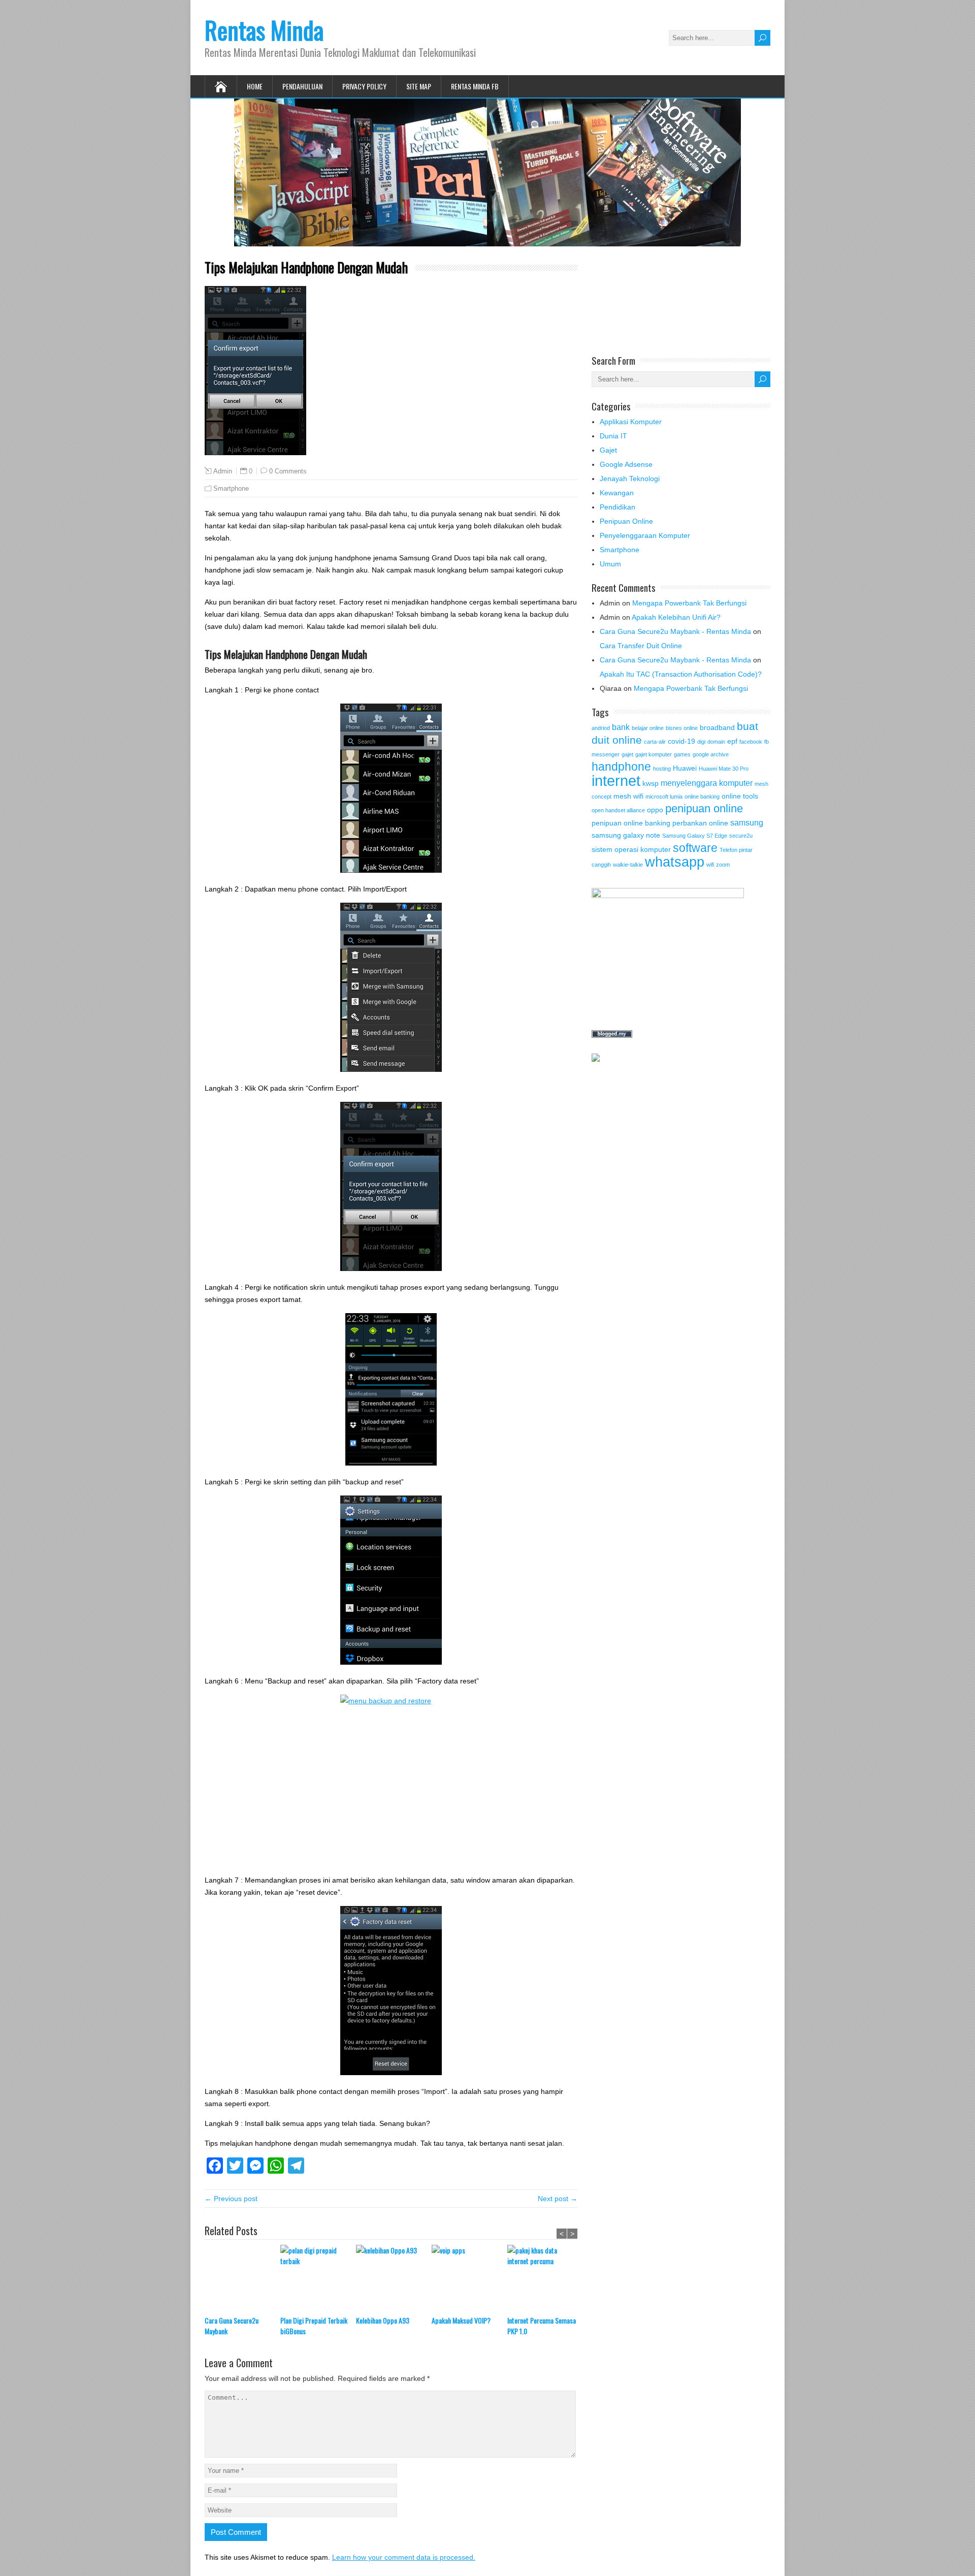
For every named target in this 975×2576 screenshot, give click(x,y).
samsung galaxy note (626, 835)
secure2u (741, 836)
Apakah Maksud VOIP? (461, 2320)
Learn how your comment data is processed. (404, 2557)
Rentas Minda (264, 30)
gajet (627, 754)
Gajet (608, 450)
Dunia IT (613, 436)
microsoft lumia (664, 797)
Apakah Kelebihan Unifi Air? (676, 617)
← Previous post (231, 2199)
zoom (723, 865)
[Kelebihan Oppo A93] (394, 2280)
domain (716, 742)
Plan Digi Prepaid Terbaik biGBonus (314, 2326)
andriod (601, 728)
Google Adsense (626, 464)
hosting (662, 769)
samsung (747, 822)
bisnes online (682, 728)
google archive (711, 754)
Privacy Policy (364, 86)
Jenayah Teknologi (630, 479)
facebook (751, 742)
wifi (710, 865)
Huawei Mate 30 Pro (724, 769)
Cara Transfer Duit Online (641, 646)
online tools (740, 796)
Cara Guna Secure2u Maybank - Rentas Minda (675, 631)
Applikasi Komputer (631, 422)
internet (616, 781)
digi (701, 742)
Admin (223, 471)
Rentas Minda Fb (475, 86)
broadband (717, 727)
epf (732, 741)
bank (621, 727)
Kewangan (617, 493)
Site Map (419, 86)
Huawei (685, 768)
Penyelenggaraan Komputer (645, 535)
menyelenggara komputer (707, 783)
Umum (610, 564)
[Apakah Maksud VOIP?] (469, 2280)
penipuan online (704, 808)
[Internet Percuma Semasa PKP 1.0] (545, 2280)
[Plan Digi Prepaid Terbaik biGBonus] (318, 2280)
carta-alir (655, 742)
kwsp (651, 783)
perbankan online (700, 823)
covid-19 (681, 741)
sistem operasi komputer (631, 849)
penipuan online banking (631, 823)
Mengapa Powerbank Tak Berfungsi (689, 603)
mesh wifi (628, 796)
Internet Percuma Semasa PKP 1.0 (542, 2326)
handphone (621, 767)
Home (255, 86)
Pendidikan (617, 507)
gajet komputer (654, 754)
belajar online (648, 728)
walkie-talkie (628, 865)
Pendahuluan (302, 86)
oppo (655, 810)
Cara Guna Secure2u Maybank (232, 2326)
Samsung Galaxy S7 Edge (695, 836)
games (682, 754)
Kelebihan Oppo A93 (383, 2320)
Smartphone (231, 488)
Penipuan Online (626, 521)
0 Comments (288, 471)
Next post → (558, 2199)
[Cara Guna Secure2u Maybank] (242, 2280)
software (695, 848)
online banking (702, 797)
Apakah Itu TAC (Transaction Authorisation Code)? (681, 674)
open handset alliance (618, 810)
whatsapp (675, 862)
